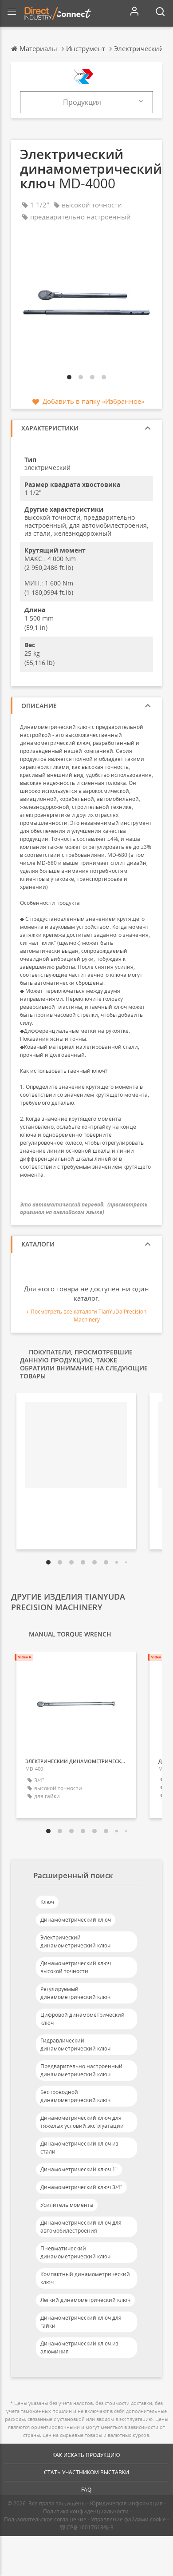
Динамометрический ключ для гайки (81, 2322)
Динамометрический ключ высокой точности (76, 1967)
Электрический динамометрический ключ (75, 1941)
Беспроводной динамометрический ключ (75, 2096)
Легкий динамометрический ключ (85, 2300)
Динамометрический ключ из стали (79, 2148)
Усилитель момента (67, 2205)
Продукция (82, 102)
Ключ (47, 1902)
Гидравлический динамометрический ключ (75, 2044)
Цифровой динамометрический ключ (83, 2019)
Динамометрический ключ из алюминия (79, 2347)
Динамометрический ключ (76, 1920)
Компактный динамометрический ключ (85, 2278)
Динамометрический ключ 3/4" (81, 2187)
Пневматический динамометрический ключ (75, 2252)
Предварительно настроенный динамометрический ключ (81, 2070)
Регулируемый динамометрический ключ (75, 1993)
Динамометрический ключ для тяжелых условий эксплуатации (82, 2122)
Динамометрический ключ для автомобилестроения (81, 2227)
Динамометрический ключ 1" (79, 2169)
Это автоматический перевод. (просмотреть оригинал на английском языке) (84, 1208)
